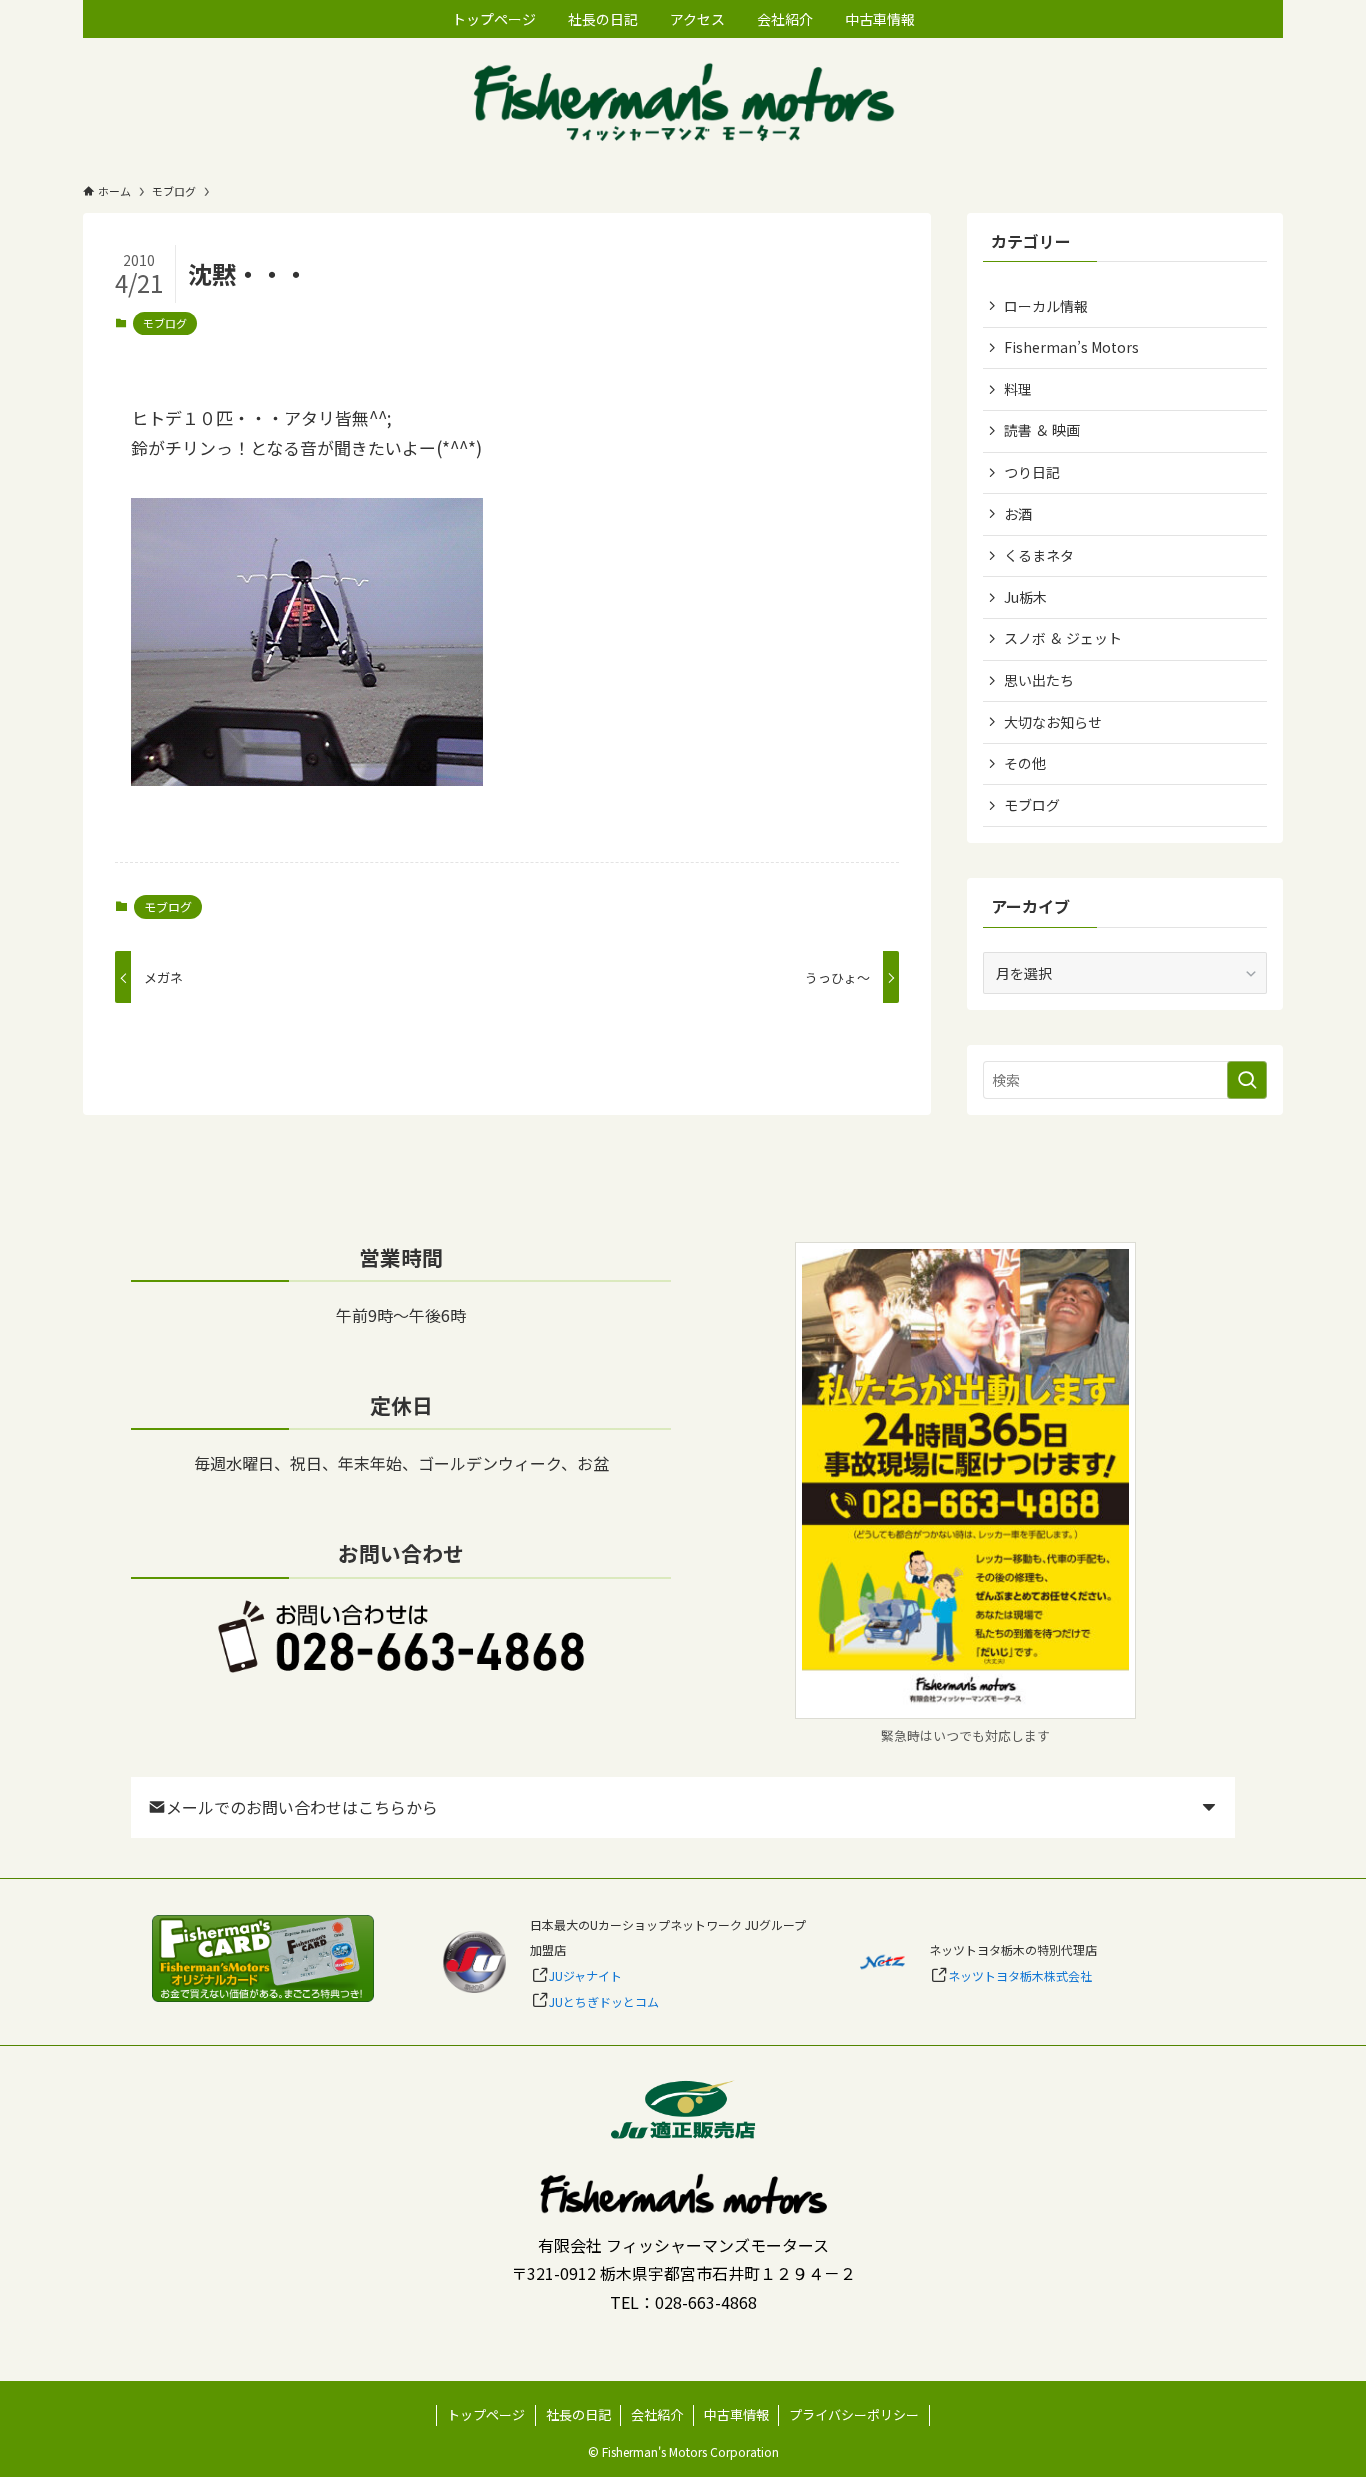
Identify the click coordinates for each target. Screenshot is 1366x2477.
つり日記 (1032, 472)
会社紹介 (657, 2414)
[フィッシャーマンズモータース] (683, 104)
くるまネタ (1039, 555)
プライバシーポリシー (854, 2414)
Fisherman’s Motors (1071, 347)
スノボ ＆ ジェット (1063, 638)
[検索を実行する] (1247, 1080)
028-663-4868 (706, 2302)
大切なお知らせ (1053, 722)
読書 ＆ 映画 (1042, 430)
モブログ (165, 323)
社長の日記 (578, 2414)
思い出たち (1039, 680)
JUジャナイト (585, 1975)
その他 (1025, 763)
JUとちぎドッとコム (604, 2001)
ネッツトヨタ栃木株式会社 (1020, 1975)
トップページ (486, 2414)
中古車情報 (736, 2414)
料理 (1018, 389)
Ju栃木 (1025, 597)
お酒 (1018, 514)
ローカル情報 (1046, 306)
